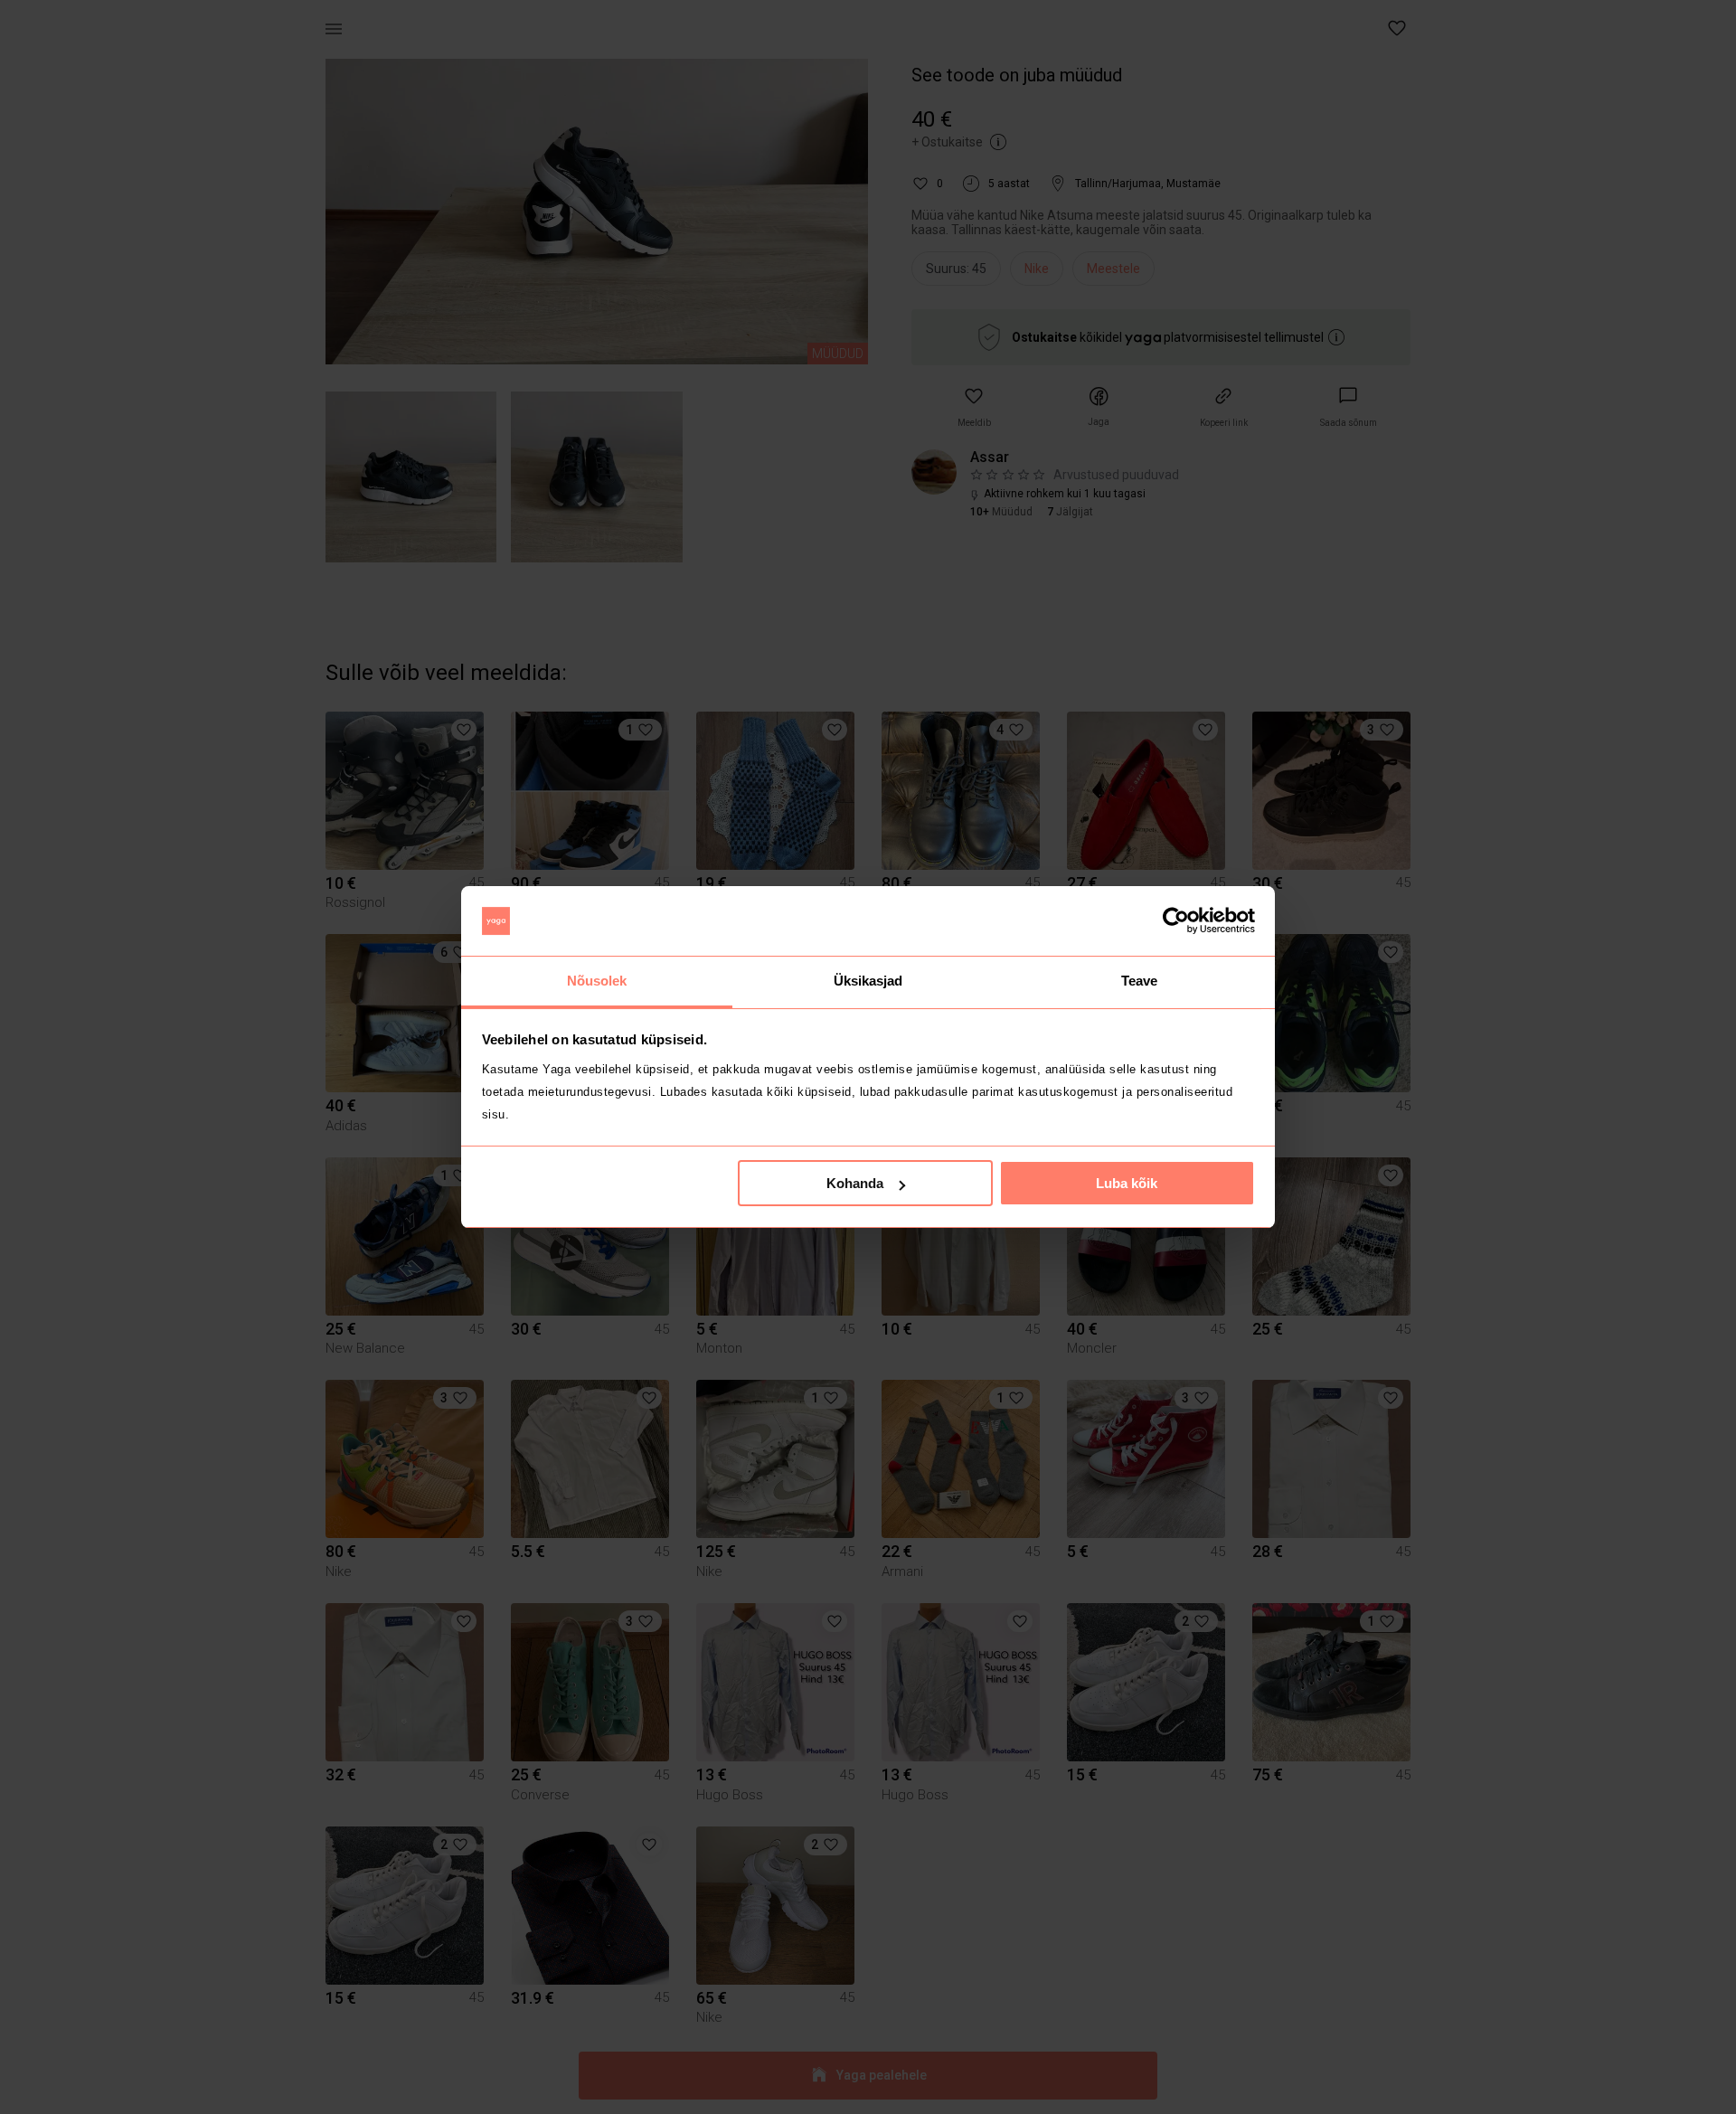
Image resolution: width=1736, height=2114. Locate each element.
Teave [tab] (1140, 981)
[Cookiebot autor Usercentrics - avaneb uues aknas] (1176, 921)
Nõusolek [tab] (597, 981)
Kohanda (855, 1183)
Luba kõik (1127, 1183)
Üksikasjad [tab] (868, 981)
